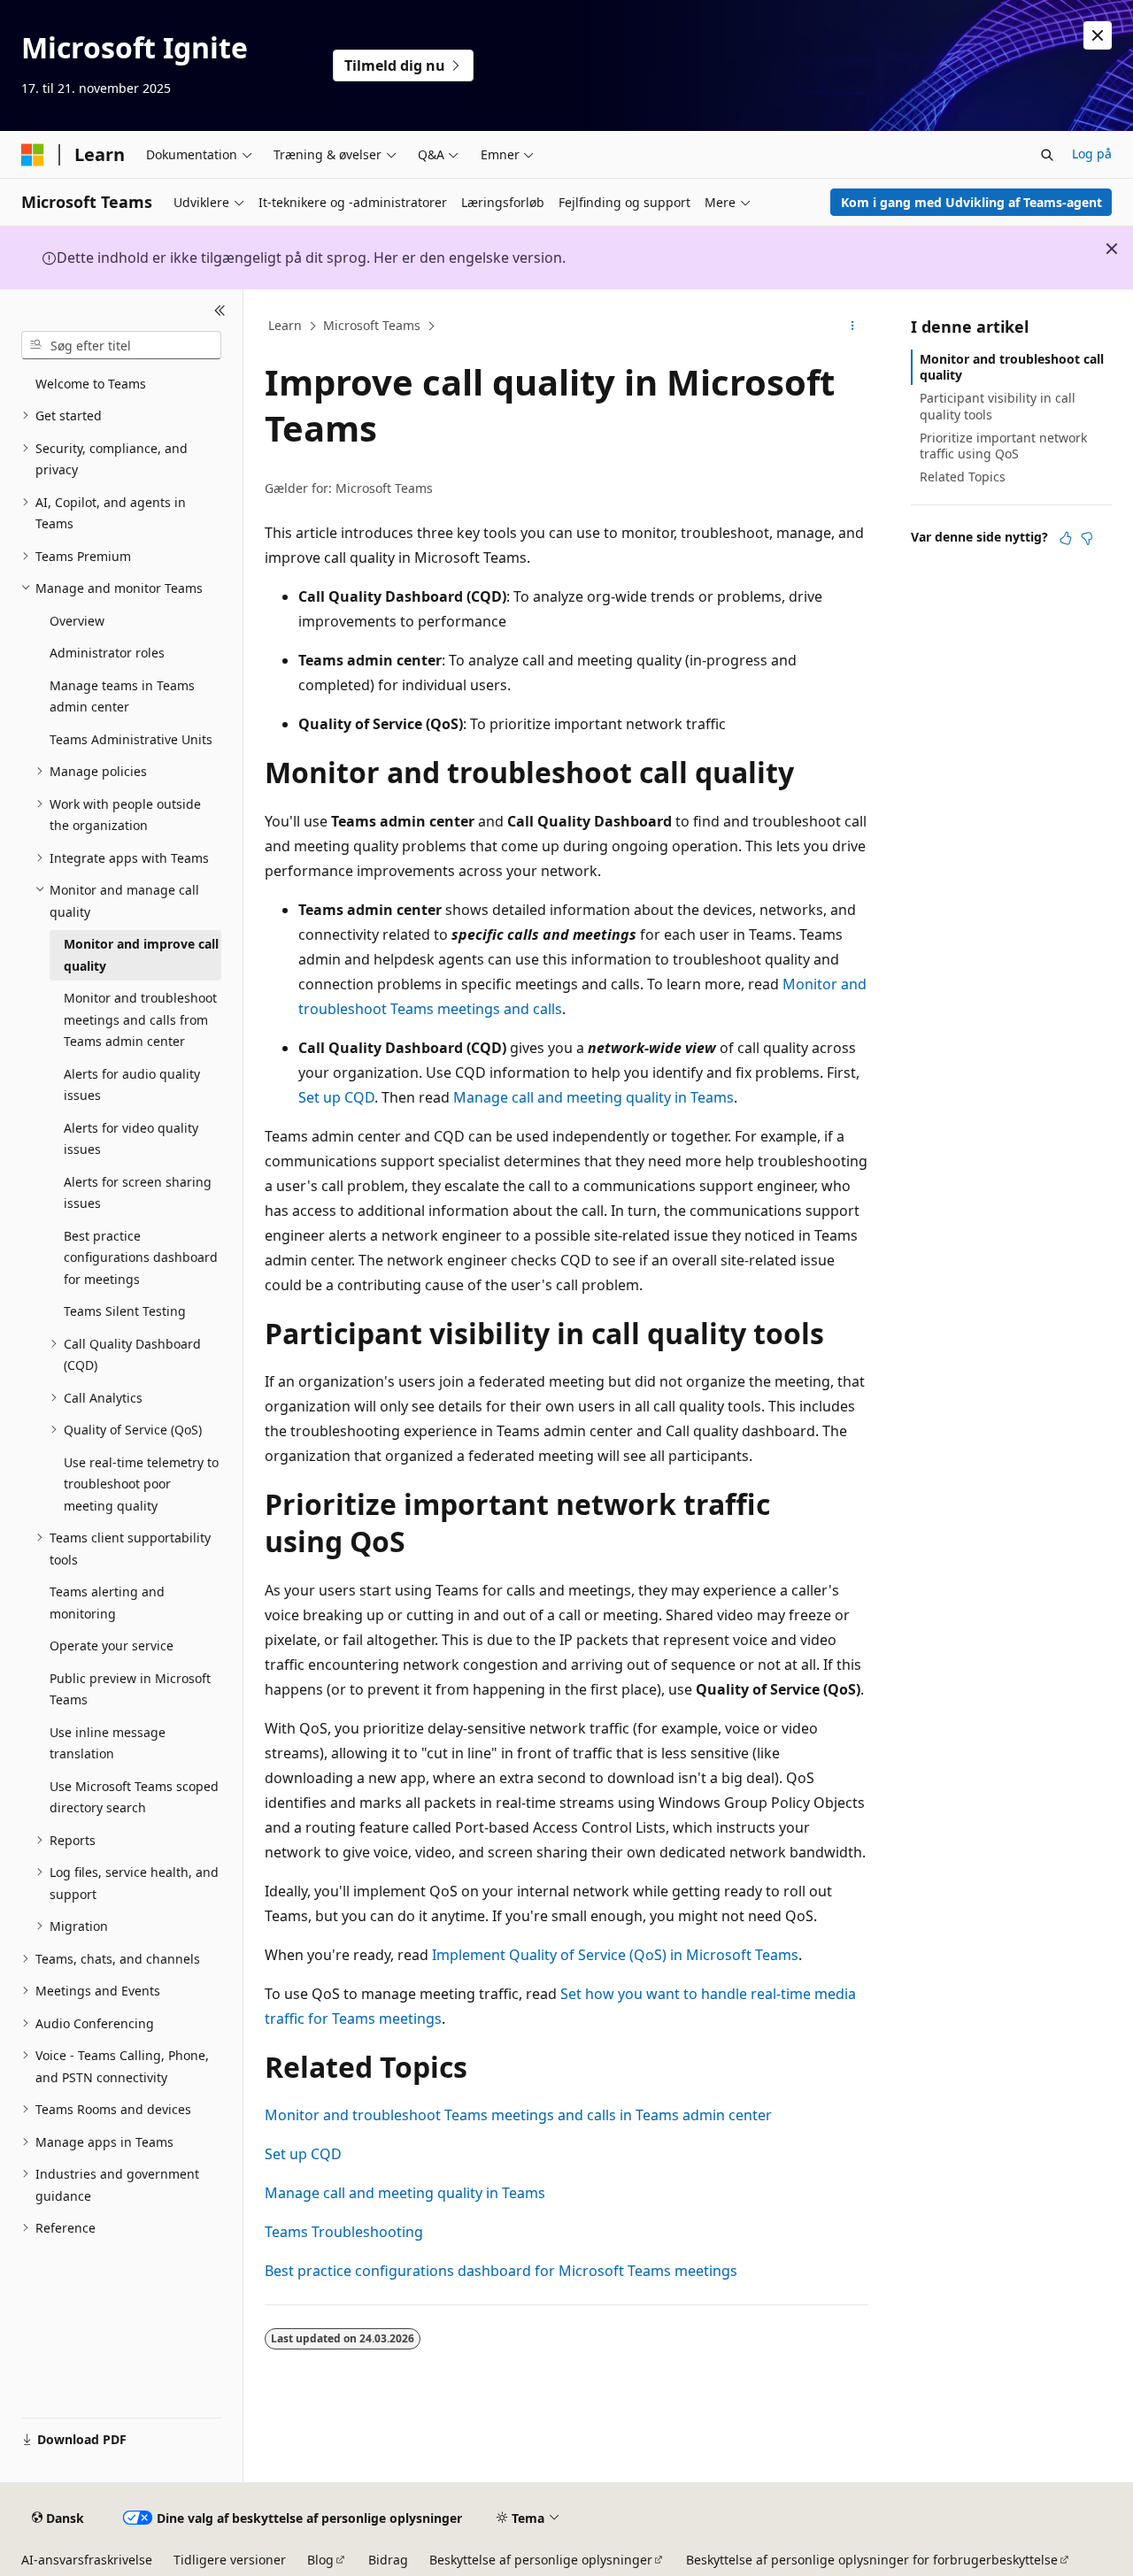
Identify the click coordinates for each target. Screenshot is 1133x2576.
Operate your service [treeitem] (112, 1646)
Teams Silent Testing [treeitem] (125, 1311)
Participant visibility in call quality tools (998, 406)
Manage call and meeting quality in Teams (593, 1097)
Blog (320, 2560)
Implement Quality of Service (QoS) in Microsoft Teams (615, 1955)
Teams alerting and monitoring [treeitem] (107, 1603)
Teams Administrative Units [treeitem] (131, 739)
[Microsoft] (33, 155)
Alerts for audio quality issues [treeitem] (132, 1085)
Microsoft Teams (372, 325)
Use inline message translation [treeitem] (108, 1743)
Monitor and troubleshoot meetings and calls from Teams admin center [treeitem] (140, 1019)
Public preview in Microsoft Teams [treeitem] (130, 1689)
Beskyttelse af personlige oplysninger (541, 2560)
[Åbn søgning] (1047, 155)
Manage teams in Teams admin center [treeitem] (122, 696)
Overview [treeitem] (77, 621)
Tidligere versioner (230, 2560)
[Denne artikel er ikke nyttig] (1087, 538)
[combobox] (121, 345)
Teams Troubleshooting (344, 2232)
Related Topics (963, 477)
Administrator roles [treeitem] (107, 653)
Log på (1092, 154)
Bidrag (388, 2560)
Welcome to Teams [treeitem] (91, 384)
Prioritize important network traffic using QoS (1003, 446)
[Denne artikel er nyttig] (1066, 538)
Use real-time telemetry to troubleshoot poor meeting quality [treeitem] (141, 1484)
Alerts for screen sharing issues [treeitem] (138, 1193)
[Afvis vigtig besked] (1098, 35)
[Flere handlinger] (853, 327)
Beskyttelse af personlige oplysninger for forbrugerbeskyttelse (872, 2560)
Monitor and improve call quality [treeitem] (141, 955)
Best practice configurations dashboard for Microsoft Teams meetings (501, 2271)
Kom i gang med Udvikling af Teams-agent (971, 202)
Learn (285, 325)
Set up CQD (336, 1097)
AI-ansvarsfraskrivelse (87, 2560)
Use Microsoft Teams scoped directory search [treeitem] (134, 1797)
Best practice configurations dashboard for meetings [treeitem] (141, 1257)
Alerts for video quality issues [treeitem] (131, 1139)
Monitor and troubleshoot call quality (1012, 367)
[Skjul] (220, 311)
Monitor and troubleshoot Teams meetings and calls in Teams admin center (518, 2115)
